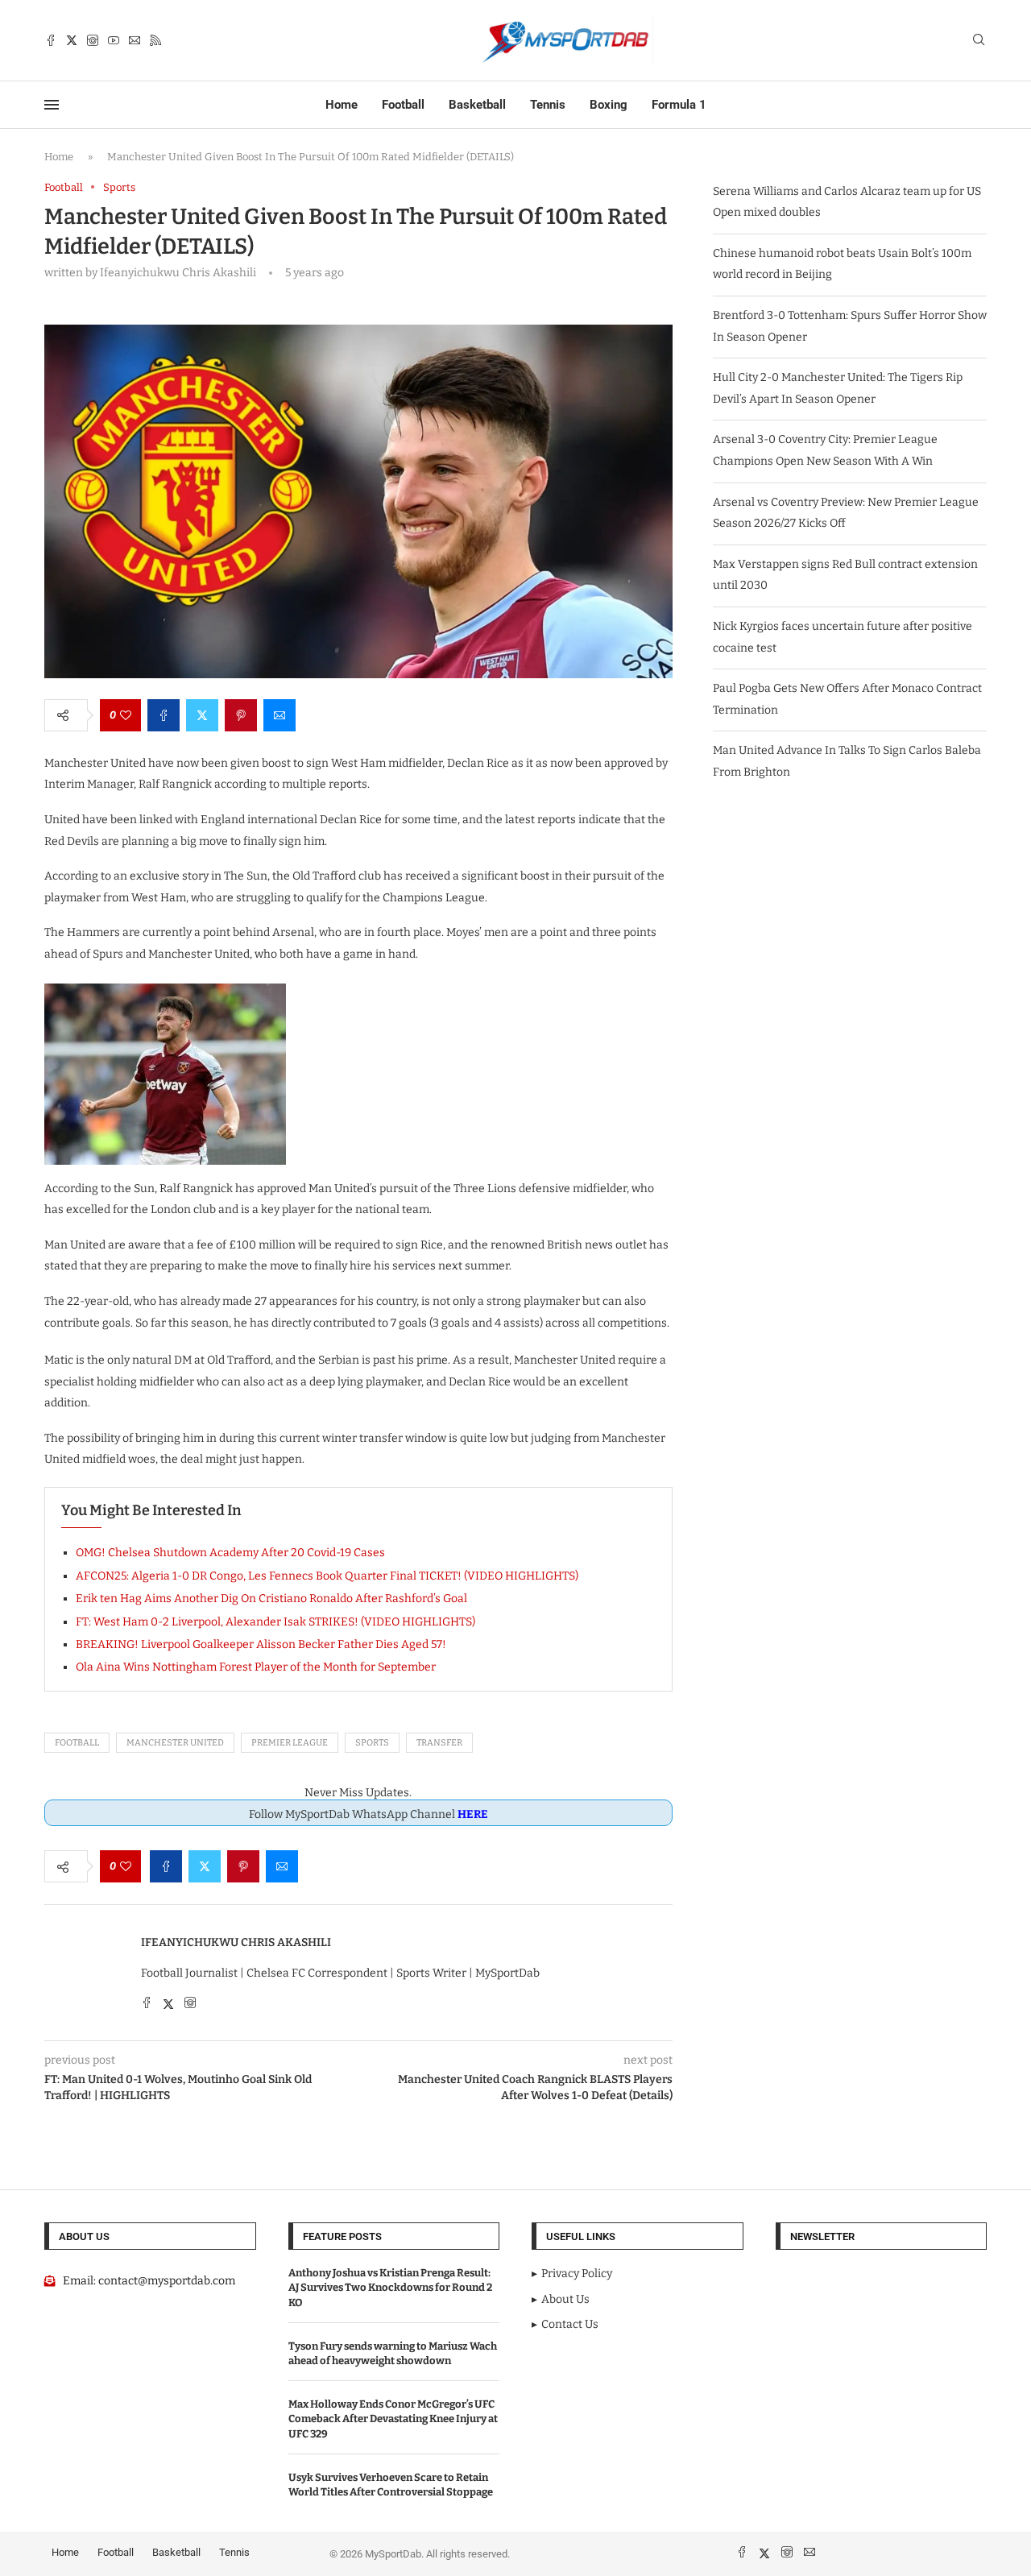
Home (342, 105)
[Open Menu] (52, 105)
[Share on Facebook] (164, 715)
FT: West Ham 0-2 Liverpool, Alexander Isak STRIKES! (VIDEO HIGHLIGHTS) (275, 1622)
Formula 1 (679, 105)
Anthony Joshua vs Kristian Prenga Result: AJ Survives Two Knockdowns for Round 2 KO (390, 2287)
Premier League (290, 1743)
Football (403, 105)
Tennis (548, 105)
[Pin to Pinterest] (241, 715)
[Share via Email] (279, 715)
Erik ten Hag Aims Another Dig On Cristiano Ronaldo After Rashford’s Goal (271, 1599)
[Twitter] (72, 40)
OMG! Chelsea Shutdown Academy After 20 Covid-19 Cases (230, 1553)
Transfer (439, 1743)
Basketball (477, 105)
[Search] (979, 41)
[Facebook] (51, 40)
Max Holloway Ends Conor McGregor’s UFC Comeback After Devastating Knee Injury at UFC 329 (393, 2419)
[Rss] (155, 40)
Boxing (609, 105)
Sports (372, 1743)
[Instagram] (93, 40)
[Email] (135, 40)
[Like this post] (126, 715)
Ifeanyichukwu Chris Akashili (236, 1942)
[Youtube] (114, 40)
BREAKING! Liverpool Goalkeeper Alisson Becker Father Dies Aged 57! (261, 1644)
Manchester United (175, 1743)
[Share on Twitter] (202, 715)
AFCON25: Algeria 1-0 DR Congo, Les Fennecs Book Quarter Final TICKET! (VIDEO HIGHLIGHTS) (327, 1576)
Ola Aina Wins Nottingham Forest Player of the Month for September (256, 1667)
